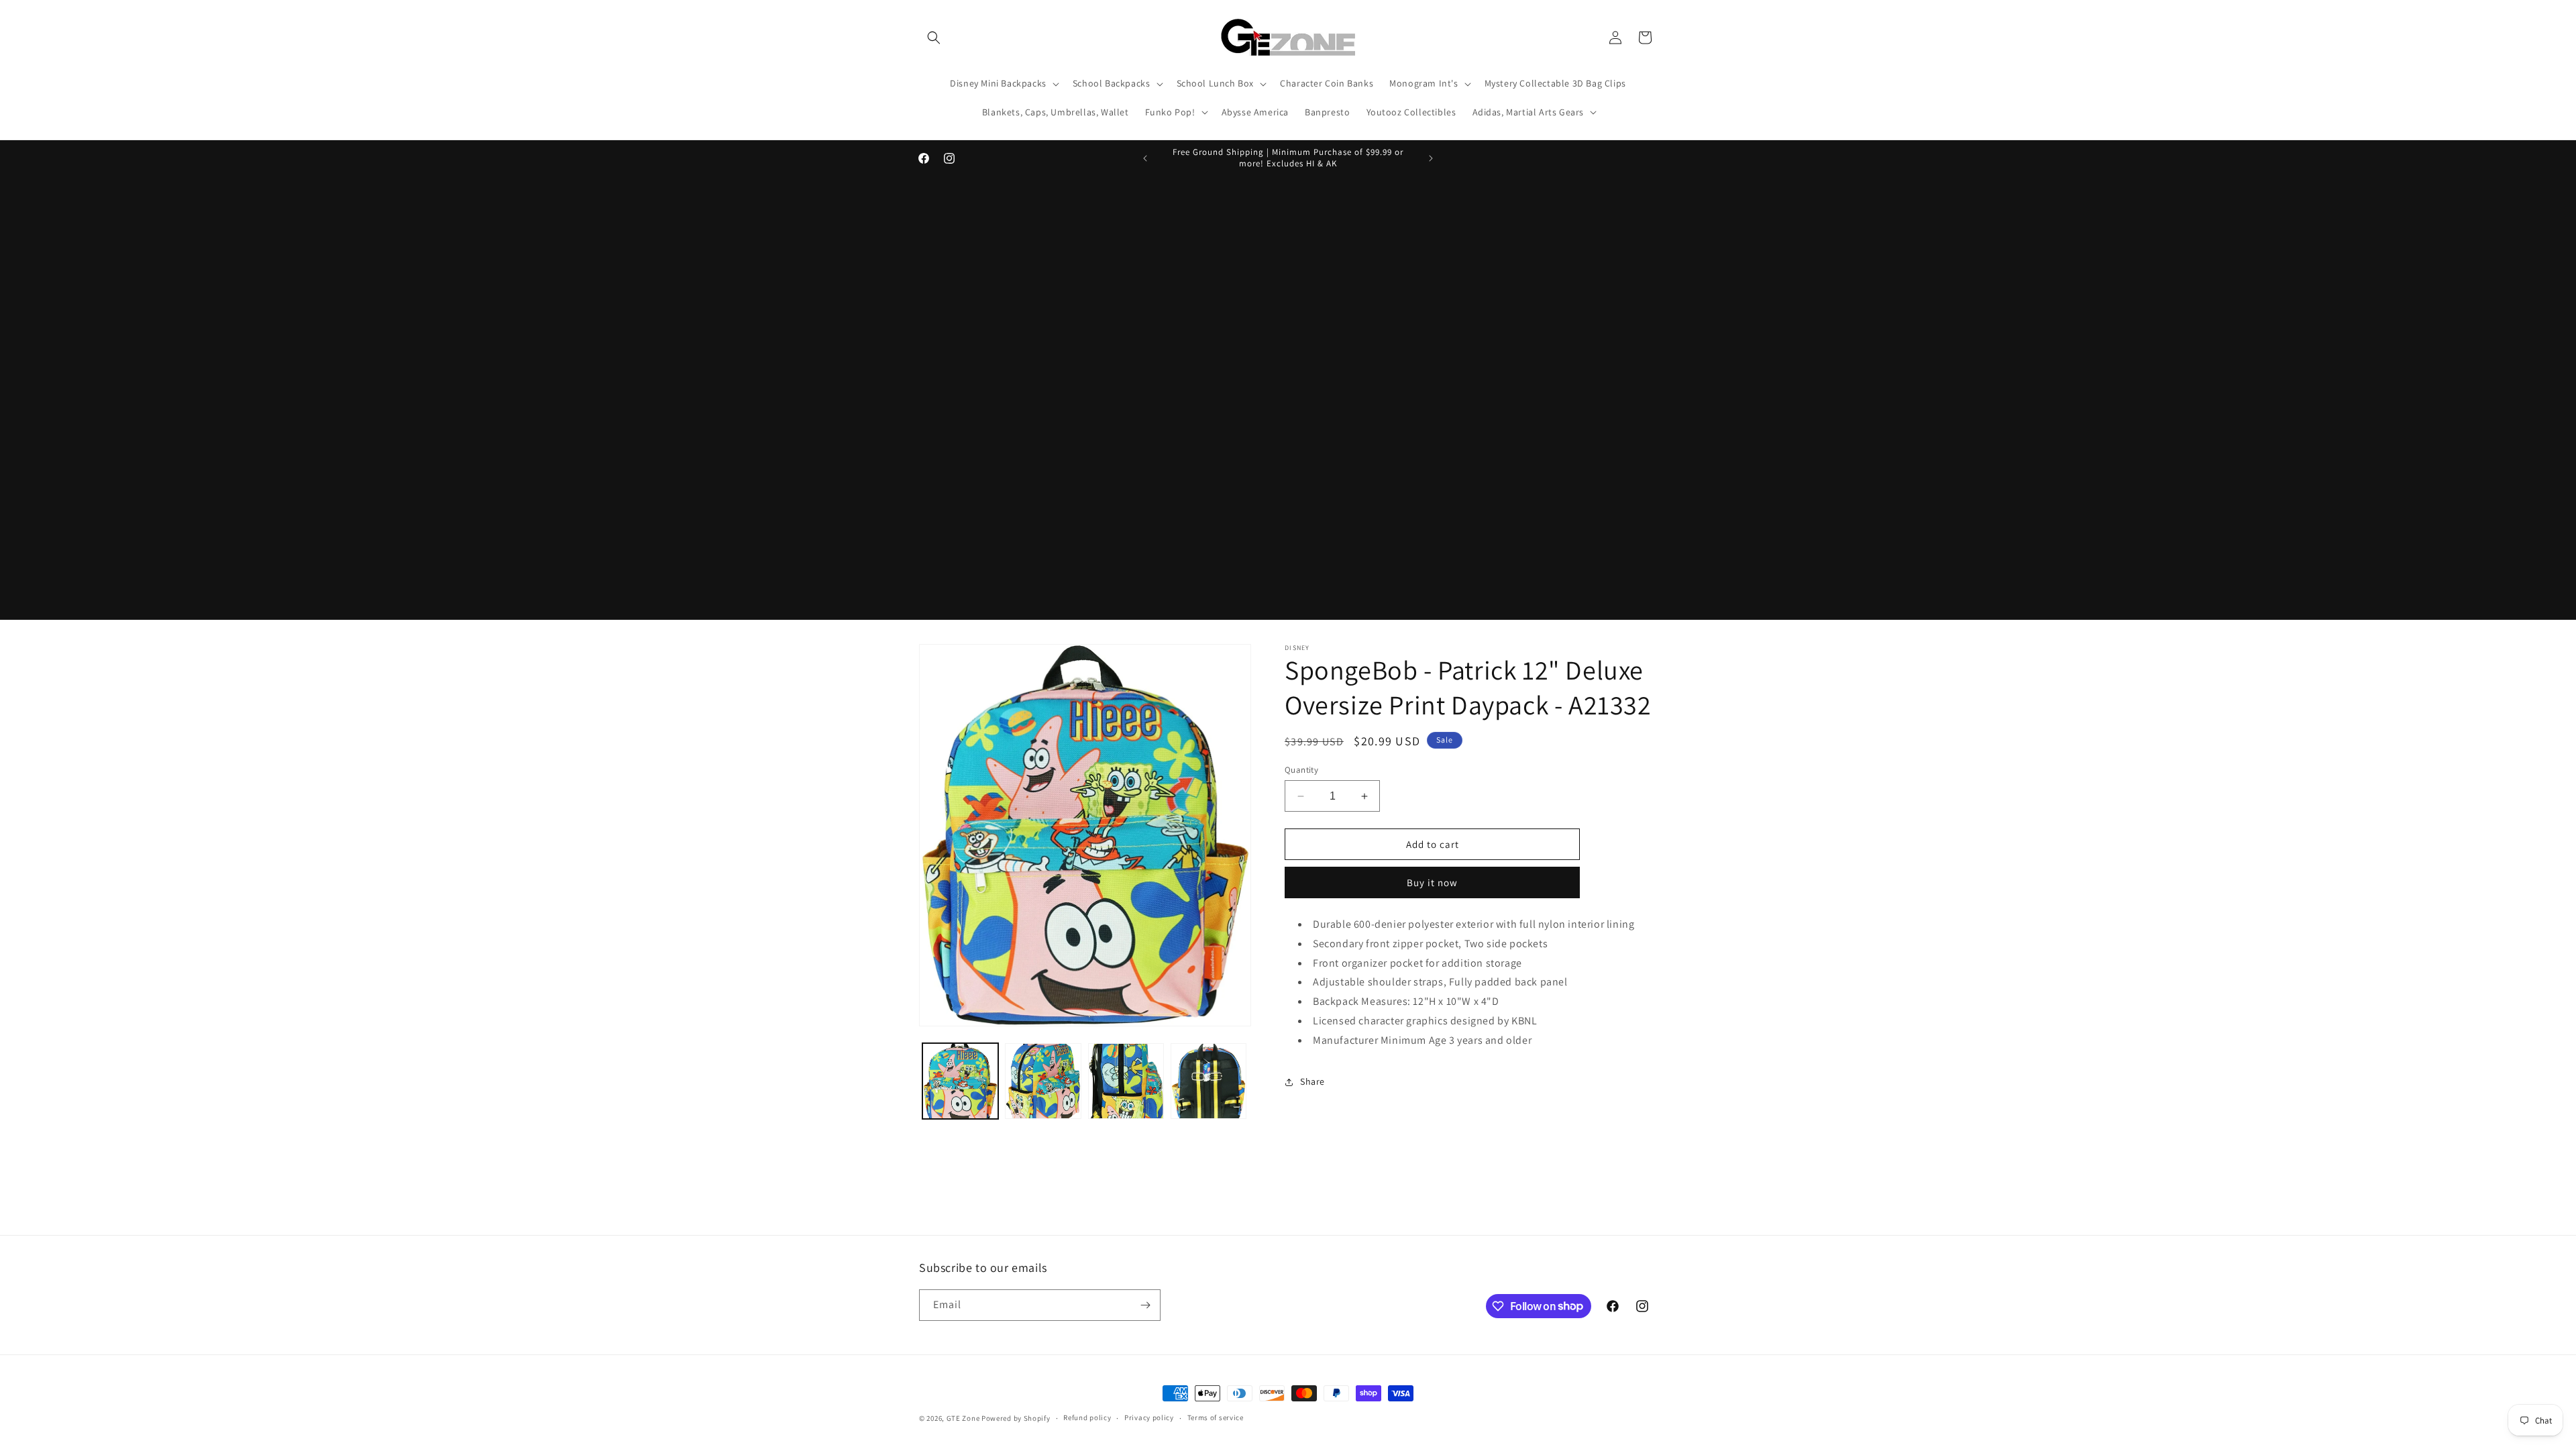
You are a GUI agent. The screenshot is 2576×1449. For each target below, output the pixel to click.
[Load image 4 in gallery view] (1209, 1081)
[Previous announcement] (1145, 158)
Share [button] (1312, 1081)
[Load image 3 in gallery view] (1126, 1081)
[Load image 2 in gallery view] (1043, 1081)
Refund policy (1087, 1417)
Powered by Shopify (1016, 1418)
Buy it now (1432, 882)
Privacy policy (1149, 1417)
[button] (934, 38)
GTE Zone (963, 1418)
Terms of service (1216, 1417)
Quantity (1301, 770)
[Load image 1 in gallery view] (960, 1081)
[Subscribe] (1145, 1305)
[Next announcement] (1431, 158)
